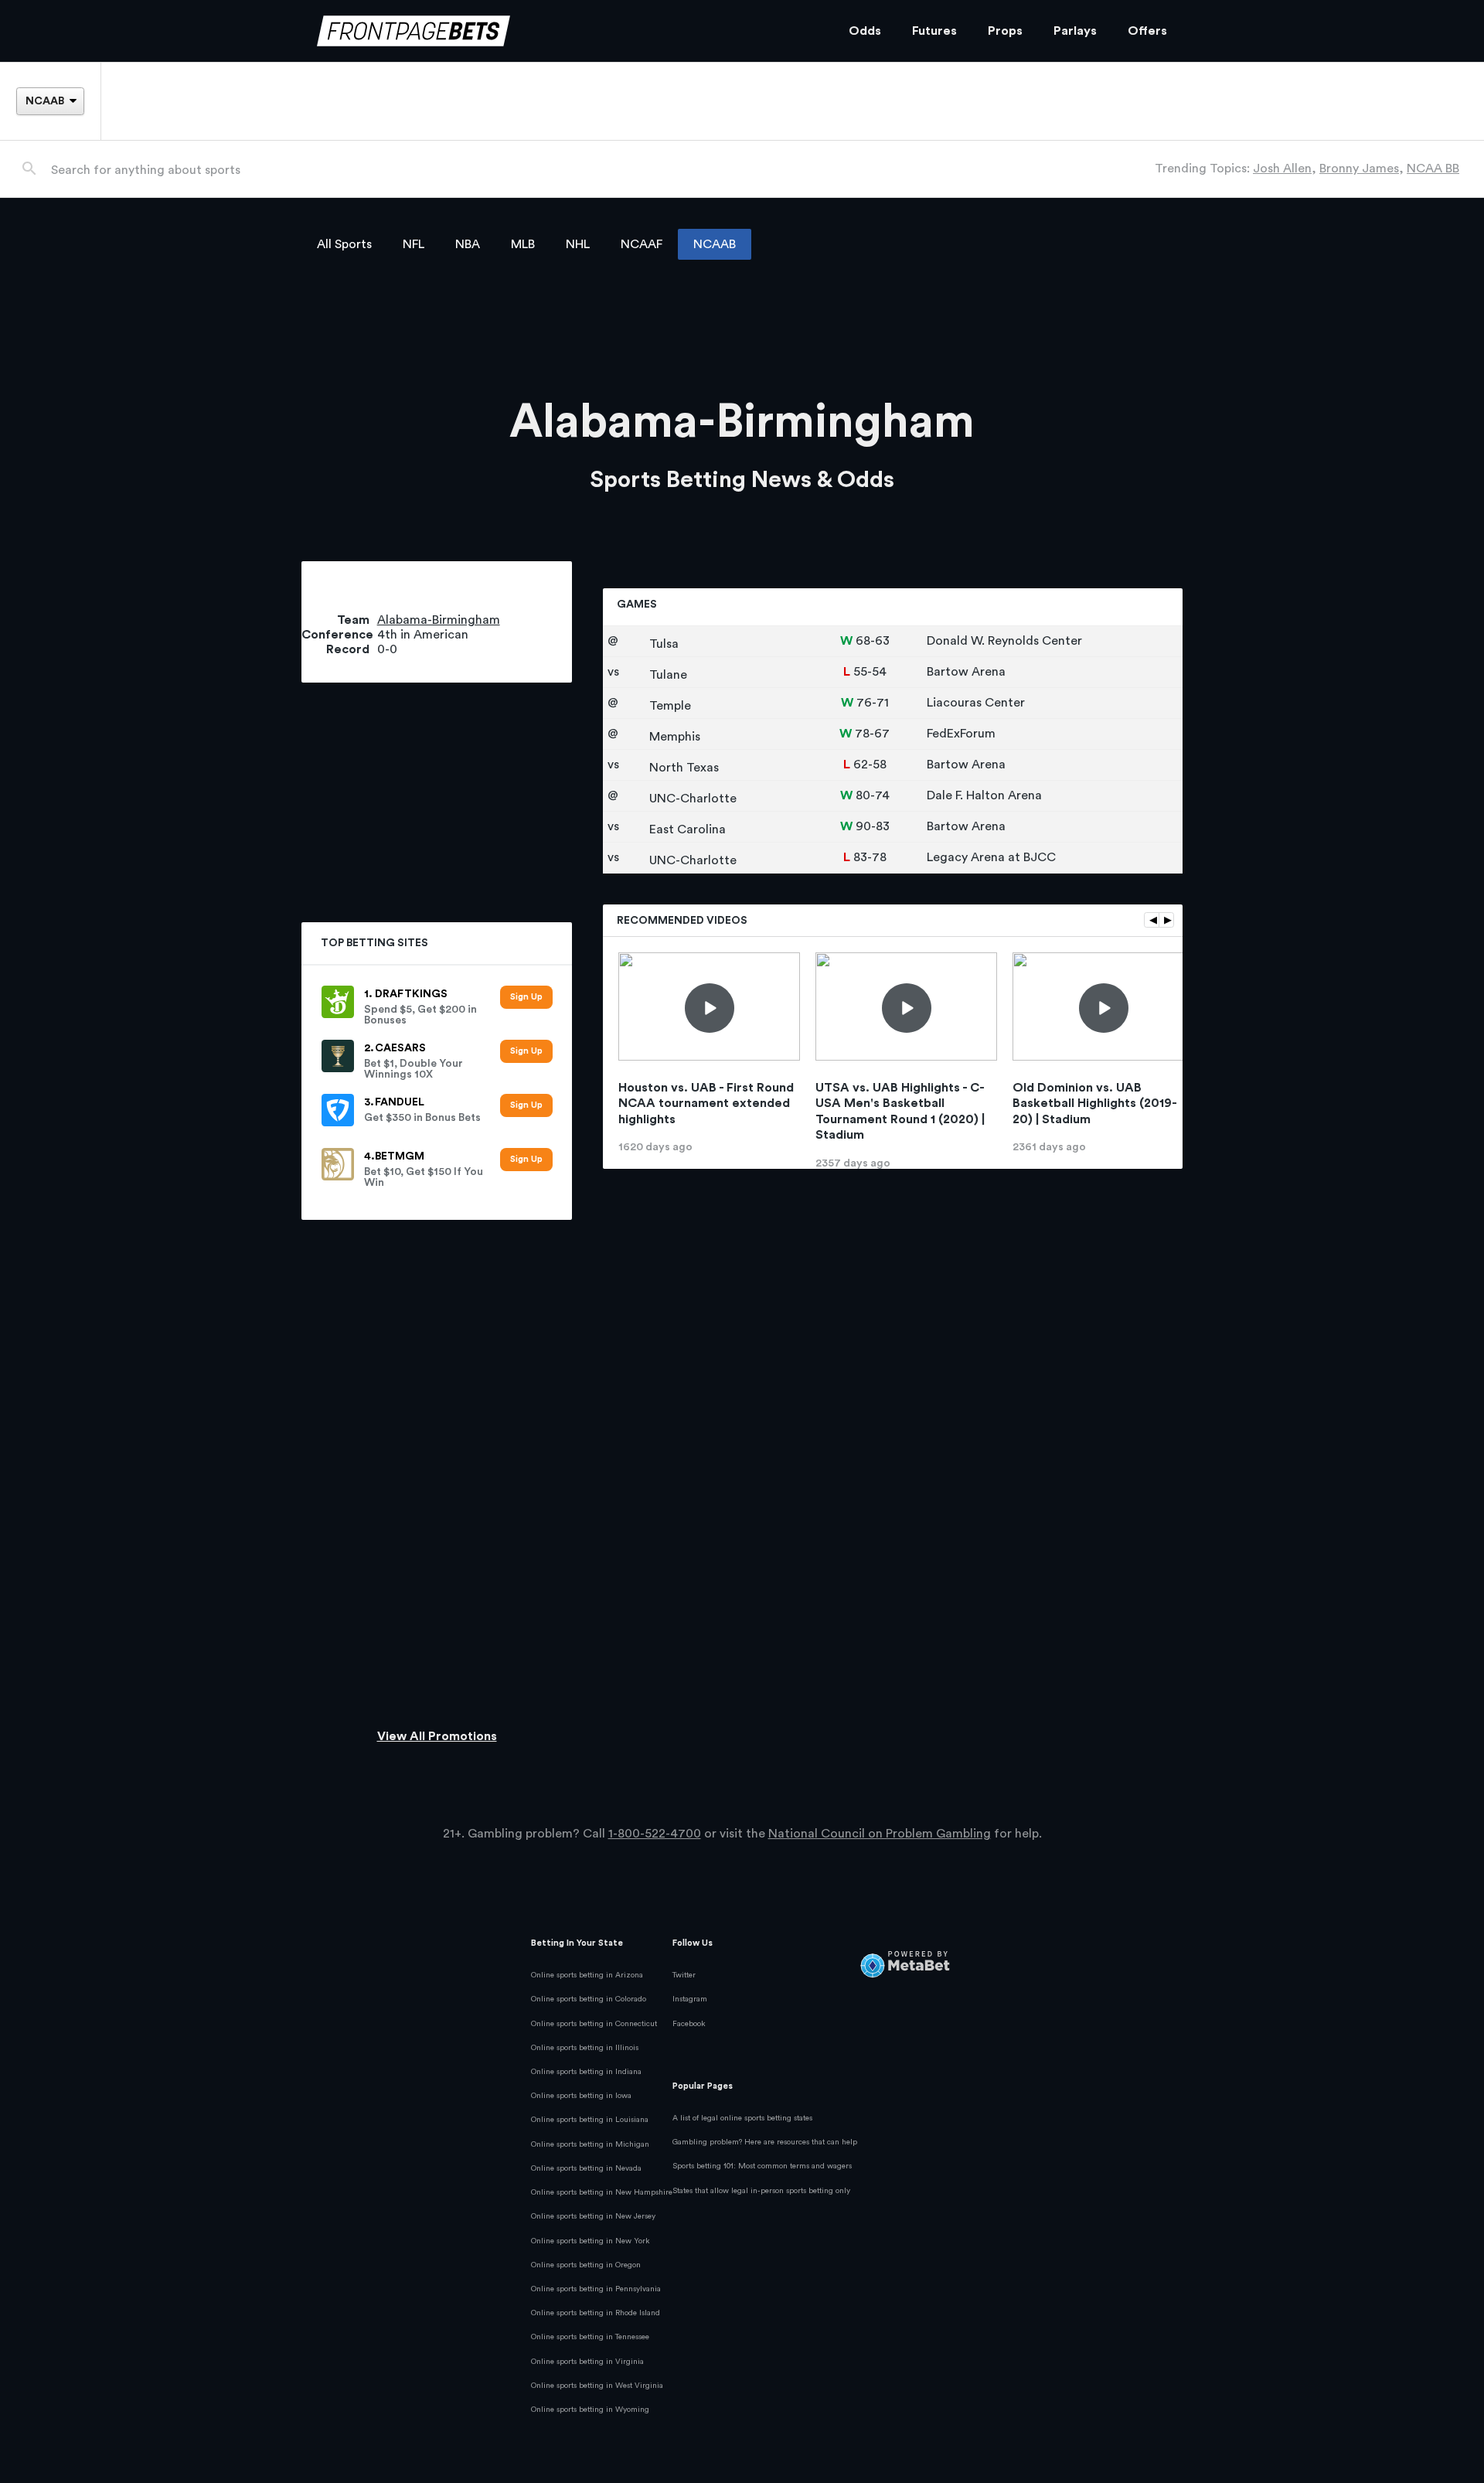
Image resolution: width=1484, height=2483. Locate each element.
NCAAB (715, 244)
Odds (865, 31)
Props (1005, 31)
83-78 (870, 857)
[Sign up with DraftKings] (526, 998)
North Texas (682, 768)
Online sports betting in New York (591, 2241)
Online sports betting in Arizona (587, 1975)
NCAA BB (1433, 169)
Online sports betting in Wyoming (590, 2410)
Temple (669, 706)
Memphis (673, 737)
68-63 (873, 641)
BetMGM (400, 1156)
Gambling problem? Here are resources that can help (765, 2142)
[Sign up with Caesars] (526, 1052)
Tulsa (662, 644)
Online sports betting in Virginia (587, 2362)
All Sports (344, 244)
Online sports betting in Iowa (581, 2096)
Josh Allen (1282, 169)
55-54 (870, 672)
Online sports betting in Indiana (586, 2072)
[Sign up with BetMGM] (526, 1160)
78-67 (872, 734)
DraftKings (411, 994)
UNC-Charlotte (691, 799)
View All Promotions (437, 1736)
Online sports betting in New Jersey (593, 2216)
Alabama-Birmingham (439, 620)
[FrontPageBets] (567, 31)
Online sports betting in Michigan (590, 2144)
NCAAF (642, 244)
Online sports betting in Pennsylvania (596, 2289)
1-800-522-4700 (655, 1834)
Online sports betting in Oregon (586, 2265)
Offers (1147, 31)
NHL (578, 244)
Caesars (400, 1048)
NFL (414, 244)
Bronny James (1359, 169)
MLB (523, 244)
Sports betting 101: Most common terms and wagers (762, 2166)
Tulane (667, 675)
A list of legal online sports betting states (742, 2118)
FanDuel (400, 1102)
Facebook (689, 2024)
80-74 (873, 795)
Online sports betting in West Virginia (597, 2386)
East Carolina (686, 829)
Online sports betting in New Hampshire (602, 2192)
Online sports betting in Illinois (585, 2048)
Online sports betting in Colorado (589, 1999)
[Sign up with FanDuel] (526, 1106)
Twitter (684, 1975)
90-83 (873, 826)
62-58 (870, 765)
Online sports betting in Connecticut (594, 2024)
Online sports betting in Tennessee (590, 2337)
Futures (934, 31)
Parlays (1075, 31)
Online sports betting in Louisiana (590, 2120)
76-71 (873, 703)
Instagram (690, 1999)
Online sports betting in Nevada (586, 2168)
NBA (468, 244)
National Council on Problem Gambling (880, 1834)
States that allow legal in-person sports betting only (761, 2191)
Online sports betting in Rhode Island (596, 2313)
